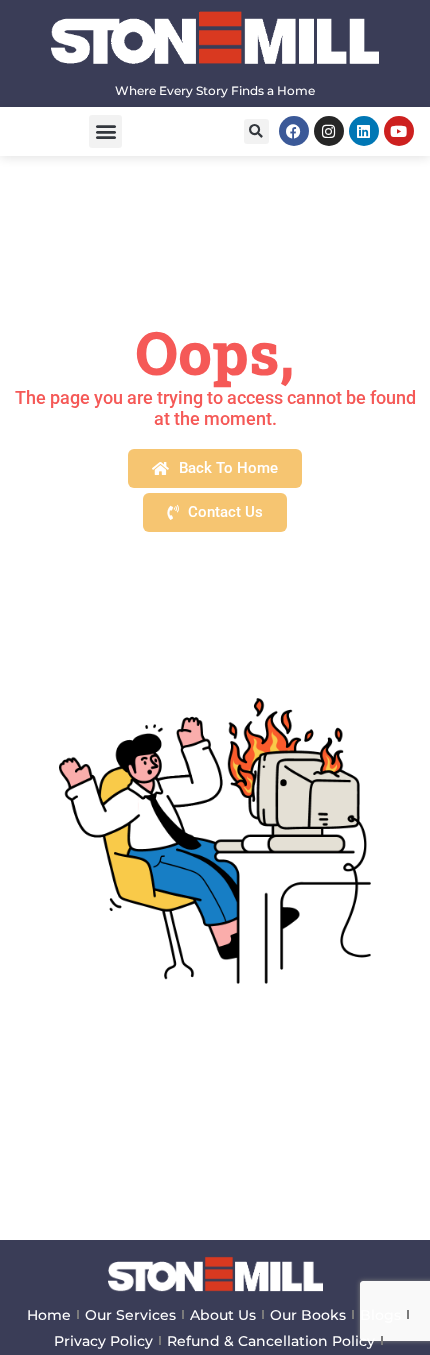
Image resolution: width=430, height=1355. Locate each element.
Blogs (380, 1315)
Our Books (308, 1315)
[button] (105, 131)
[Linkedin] (364, 131)
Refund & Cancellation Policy (271, 1341)
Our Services (130, 1315)
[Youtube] (399, 131)
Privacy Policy (103, 1341)
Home (49, 1315)
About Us (223, 1315)
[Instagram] (329, 131)
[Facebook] (294, 131)
